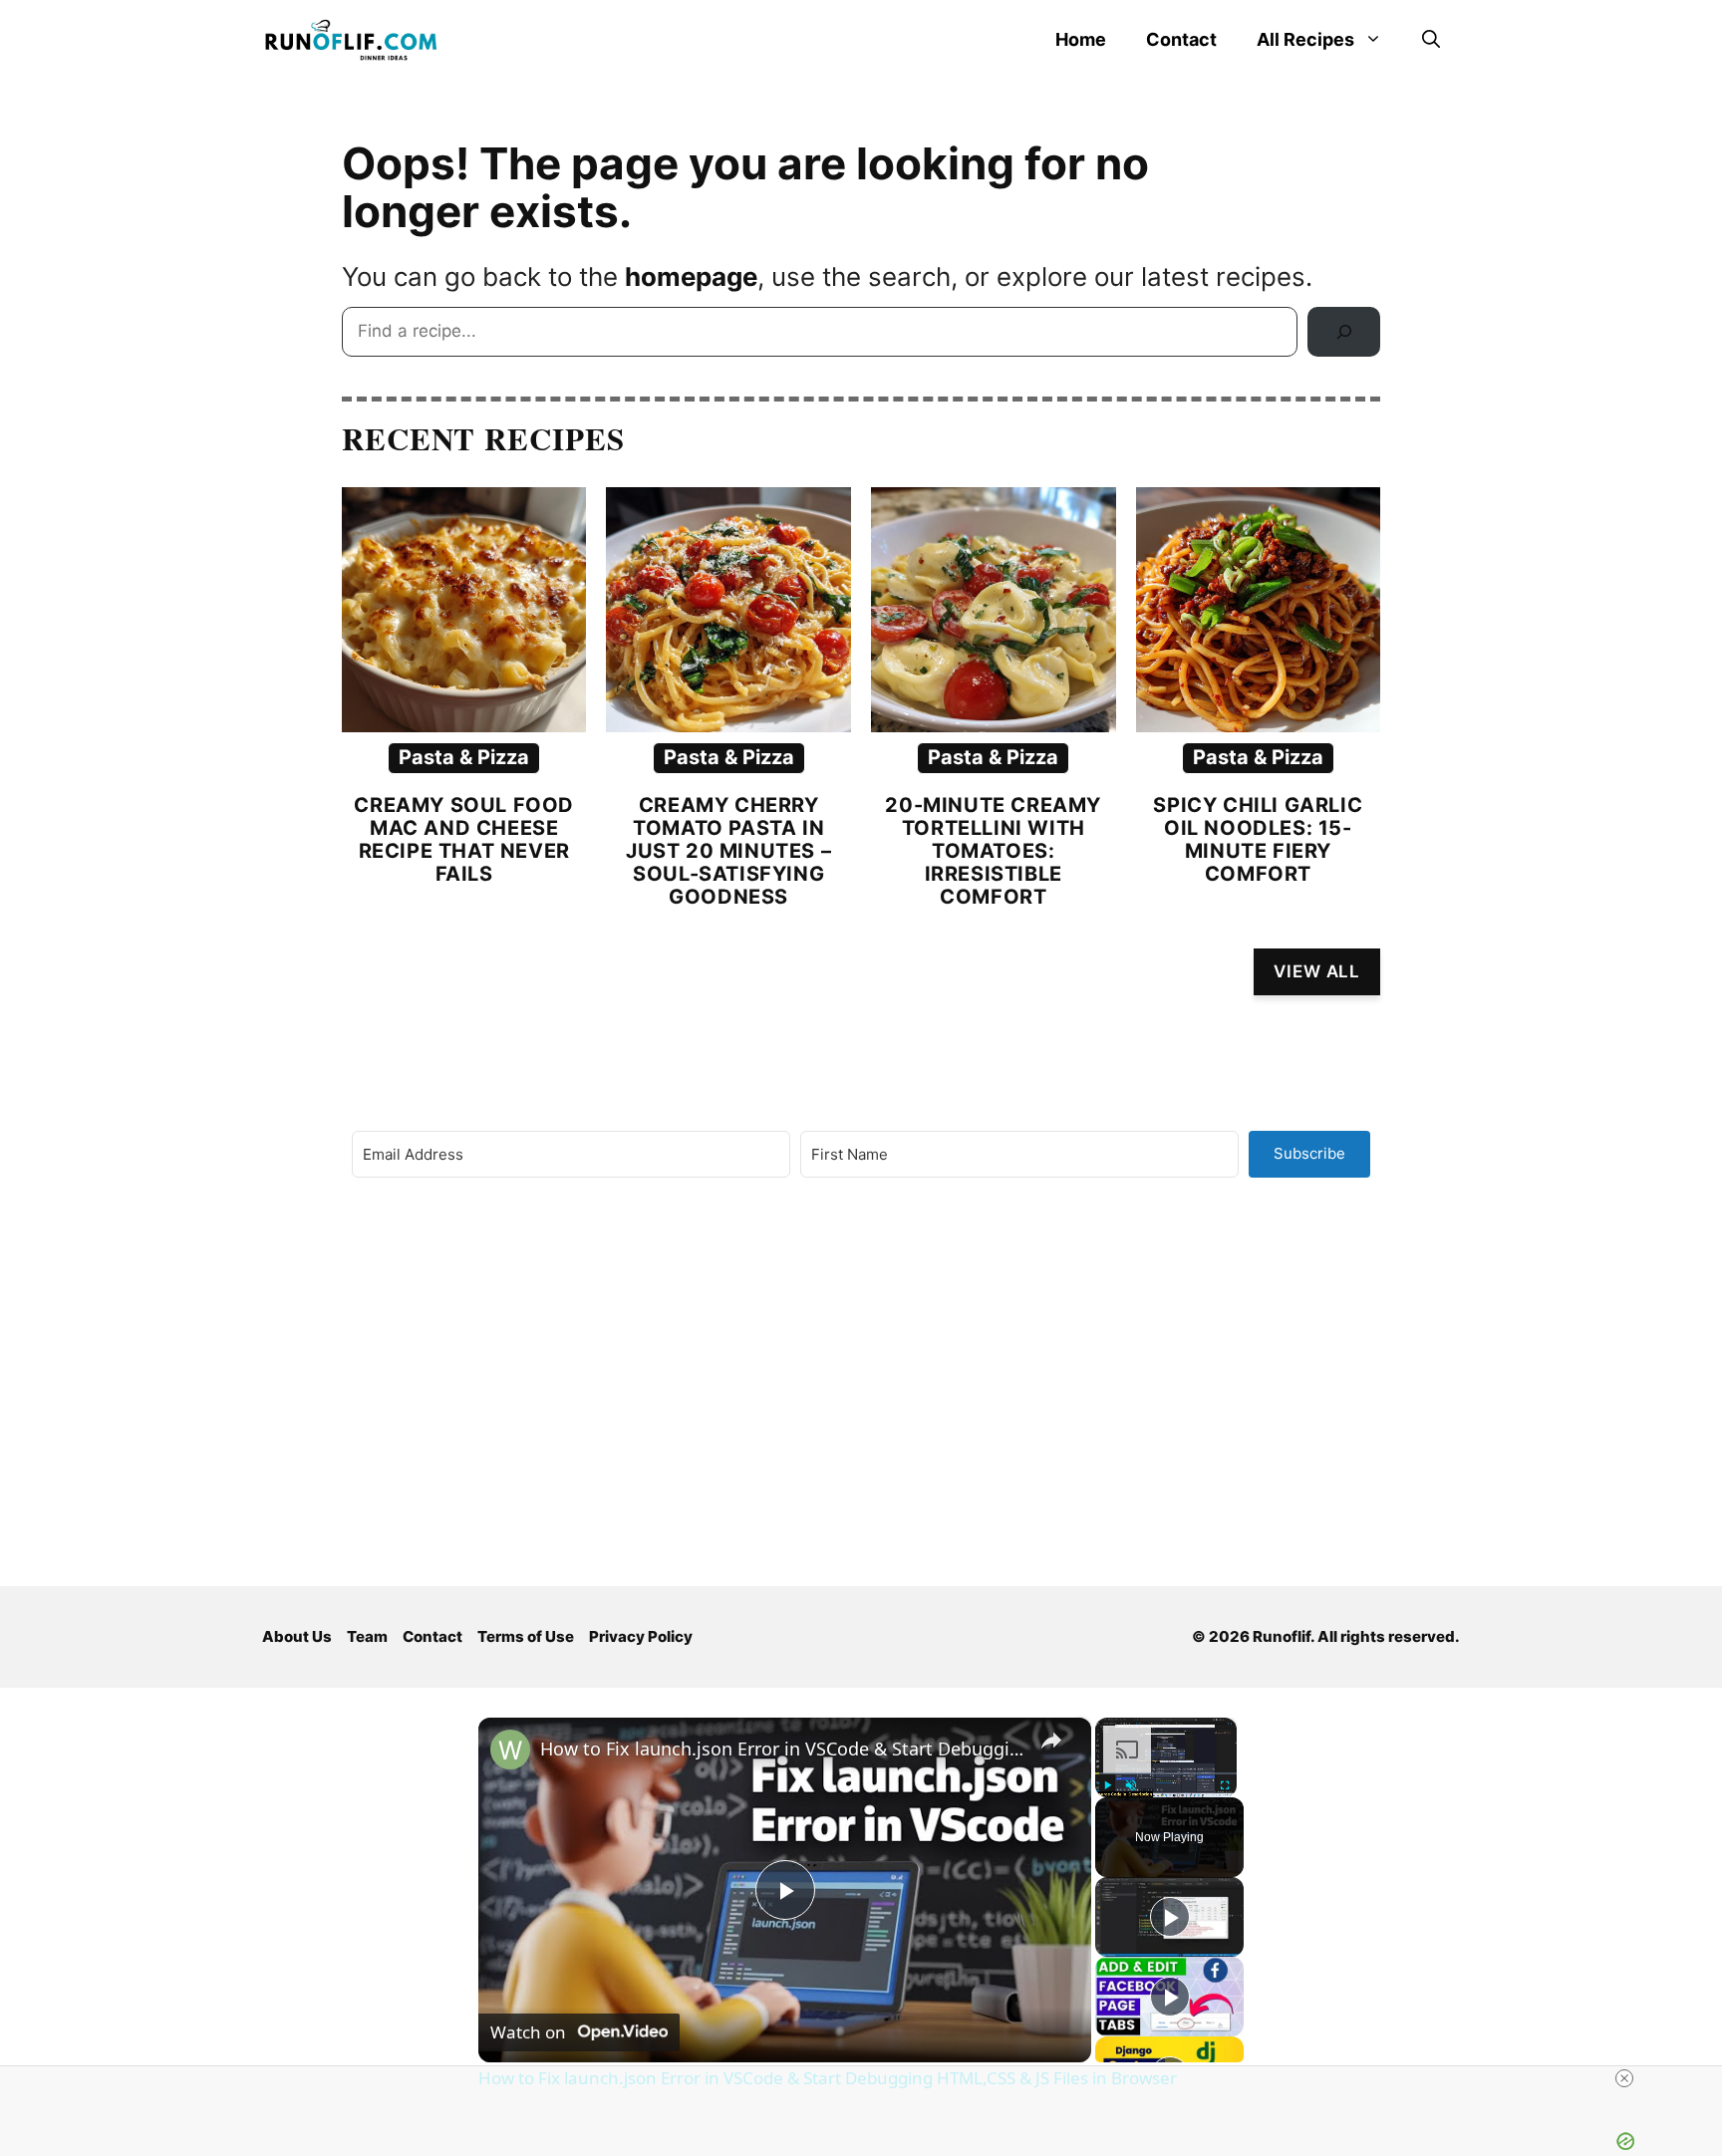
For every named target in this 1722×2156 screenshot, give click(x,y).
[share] (1051, 1741)
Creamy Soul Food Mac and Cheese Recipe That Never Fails (464, 839)
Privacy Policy (641, 1636)
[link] (510, 1750)
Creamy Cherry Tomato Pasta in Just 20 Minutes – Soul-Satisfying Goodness (728, 851)
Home (1081, 39)
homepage (691, 276)
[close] (869, 2078)
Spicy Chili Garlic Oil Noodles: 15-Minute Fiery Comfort (1258, 839)
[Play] (1107, 1785)
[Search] (1344, 332)
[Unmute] (1131, 1785)
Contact (1181, 39)
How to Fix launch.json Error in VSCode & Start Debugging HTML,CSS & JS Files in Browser (782, 1749)
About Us (297, 1636)
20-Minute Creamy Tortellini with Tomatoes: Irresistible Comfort (993, 851)
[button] (1431, 40)
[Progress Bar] (1166, 1773)
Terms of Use (526, 1636)
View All (1317, 971)
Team (367, 1636)
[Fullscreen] (1225, 1785)
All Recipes (1305, 39)
